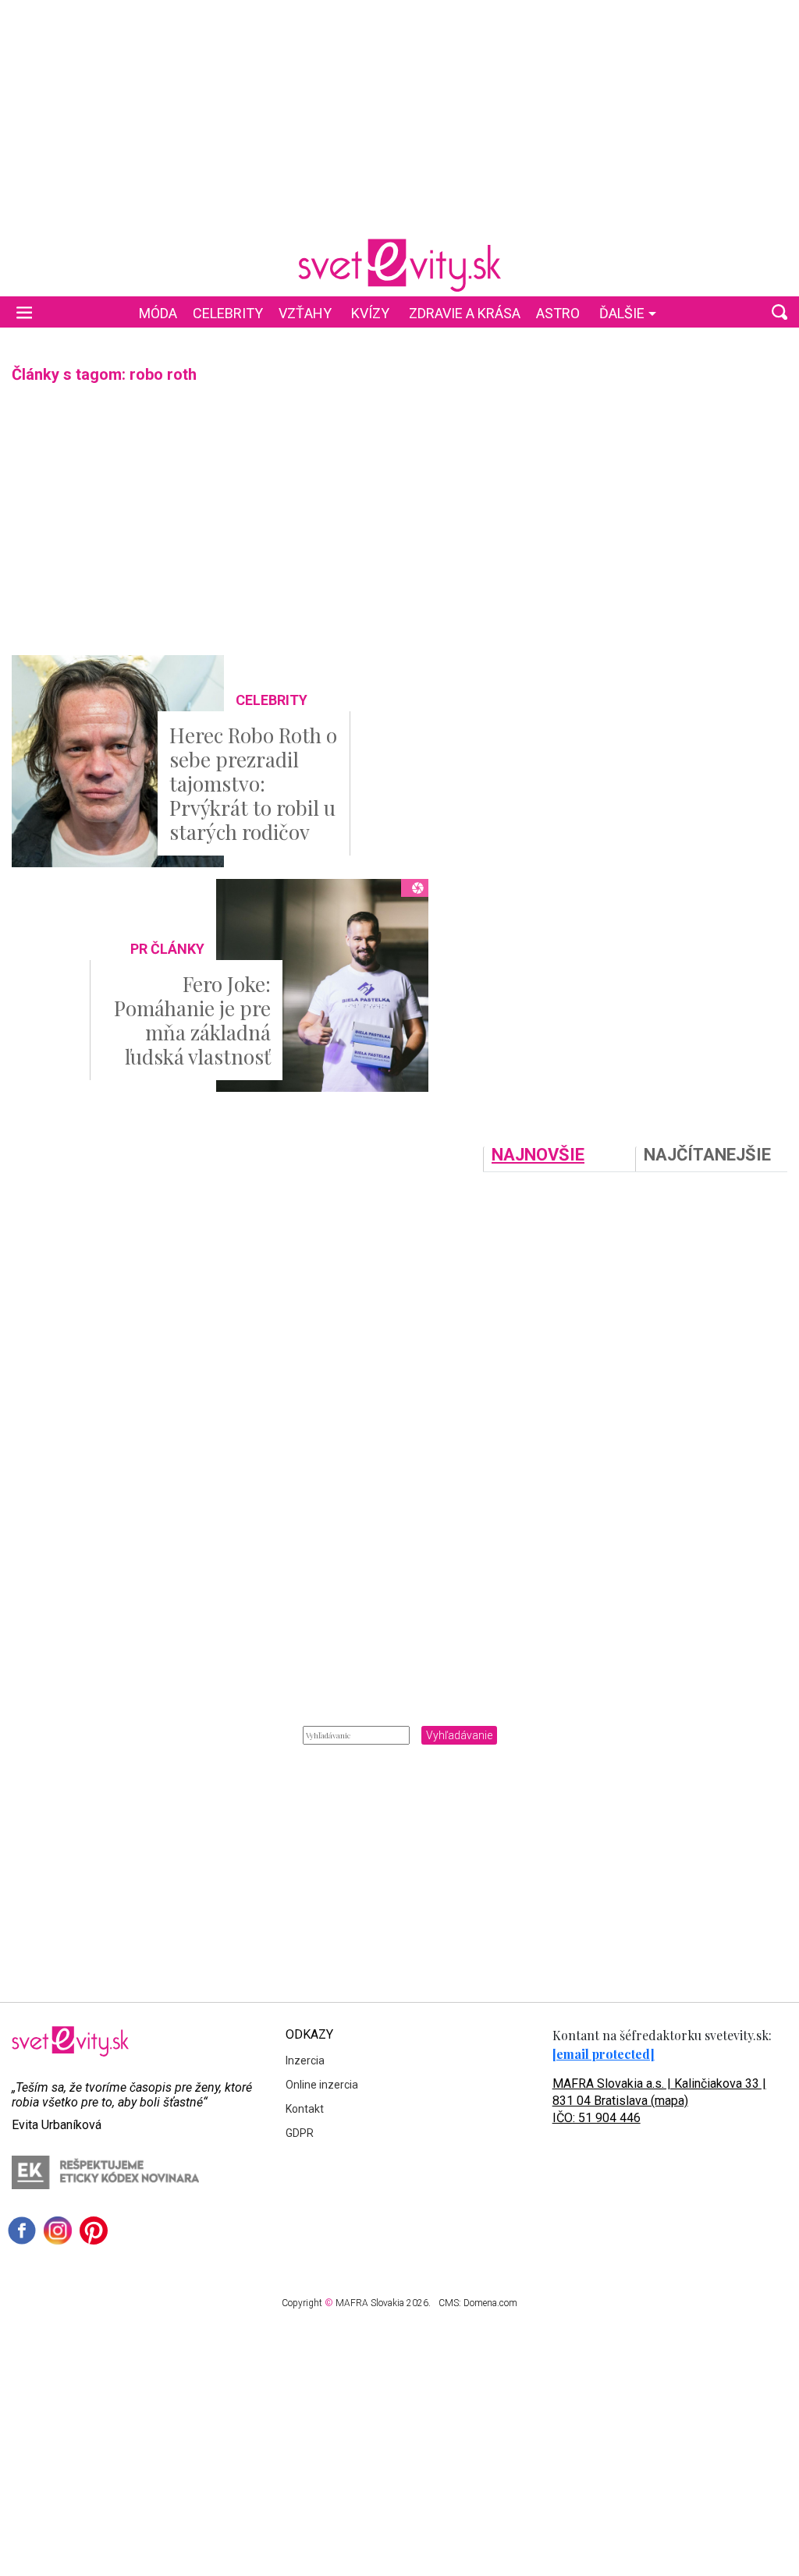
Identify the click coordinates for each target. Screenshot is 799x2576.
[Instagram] (58, 2231)
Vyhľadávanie (459, 1735)
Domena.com (490, 2303)
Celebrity (228, 313)
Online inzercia (322, 2085)
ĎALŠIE (622, 313)
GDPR (300, 2133)
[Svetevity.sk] (399, 265)
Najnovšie (538, 1155)
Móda (158, 313)
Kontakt (305, 2109)
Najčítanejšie (707, 1155)
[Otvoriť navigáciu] (24, 312)
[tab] (559, 1159)
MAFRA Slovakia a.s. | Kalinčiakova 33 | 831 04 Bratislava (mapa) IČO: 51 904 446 (659, 2101)
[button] (779, 312)
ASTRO (558, 313)
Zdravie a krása (465, 313)
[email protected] (604, 2054)
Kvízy (370, 313)
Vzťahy (305, 313)
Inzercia (305, 2060)
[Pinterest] (94, 2231)
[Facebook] (22, 2231)
